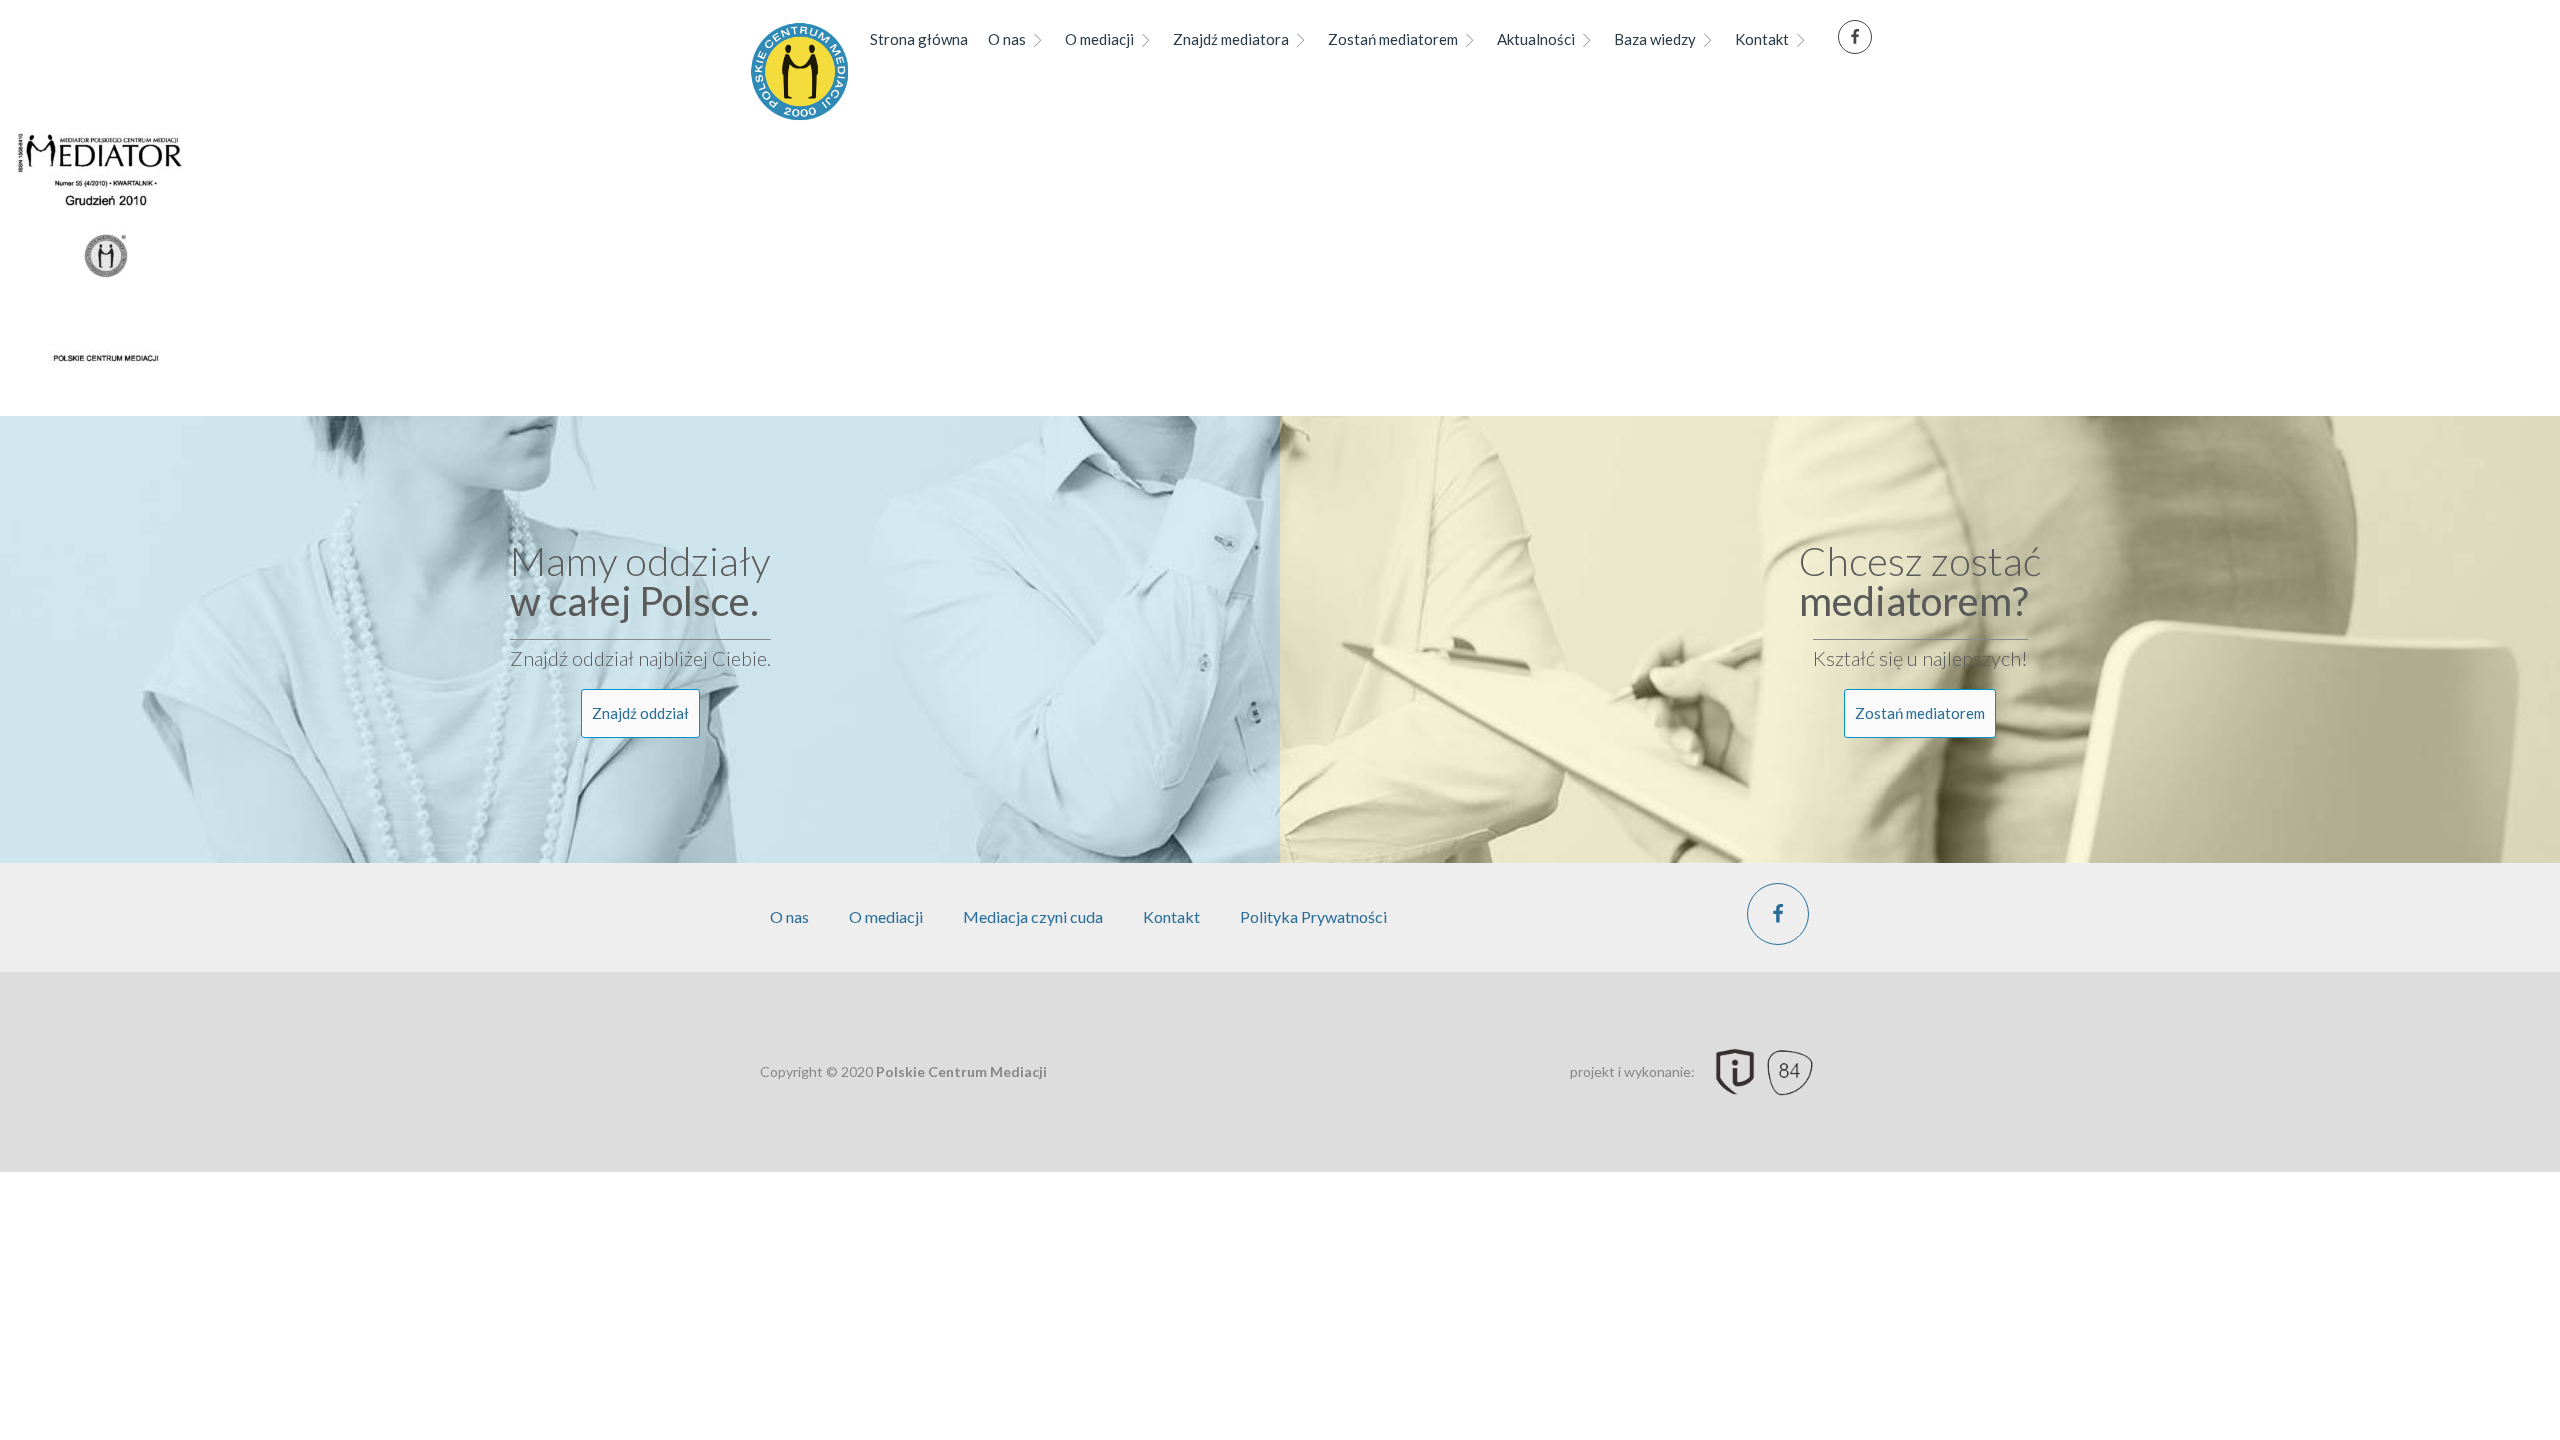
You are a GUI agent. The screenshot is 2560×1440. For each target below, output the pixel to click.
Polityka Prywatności (1313, 916)
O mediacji (1099, 39)
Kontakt (1762, 39)
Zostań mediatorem (1393, 39)
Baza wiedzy (1655, 39)
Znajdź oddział (640, 713)
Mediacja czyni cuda (1033, 916)
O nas (1007, 39)
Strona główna (919, 39)
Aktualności (1536, 39)
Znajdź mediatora (1231, 39)
